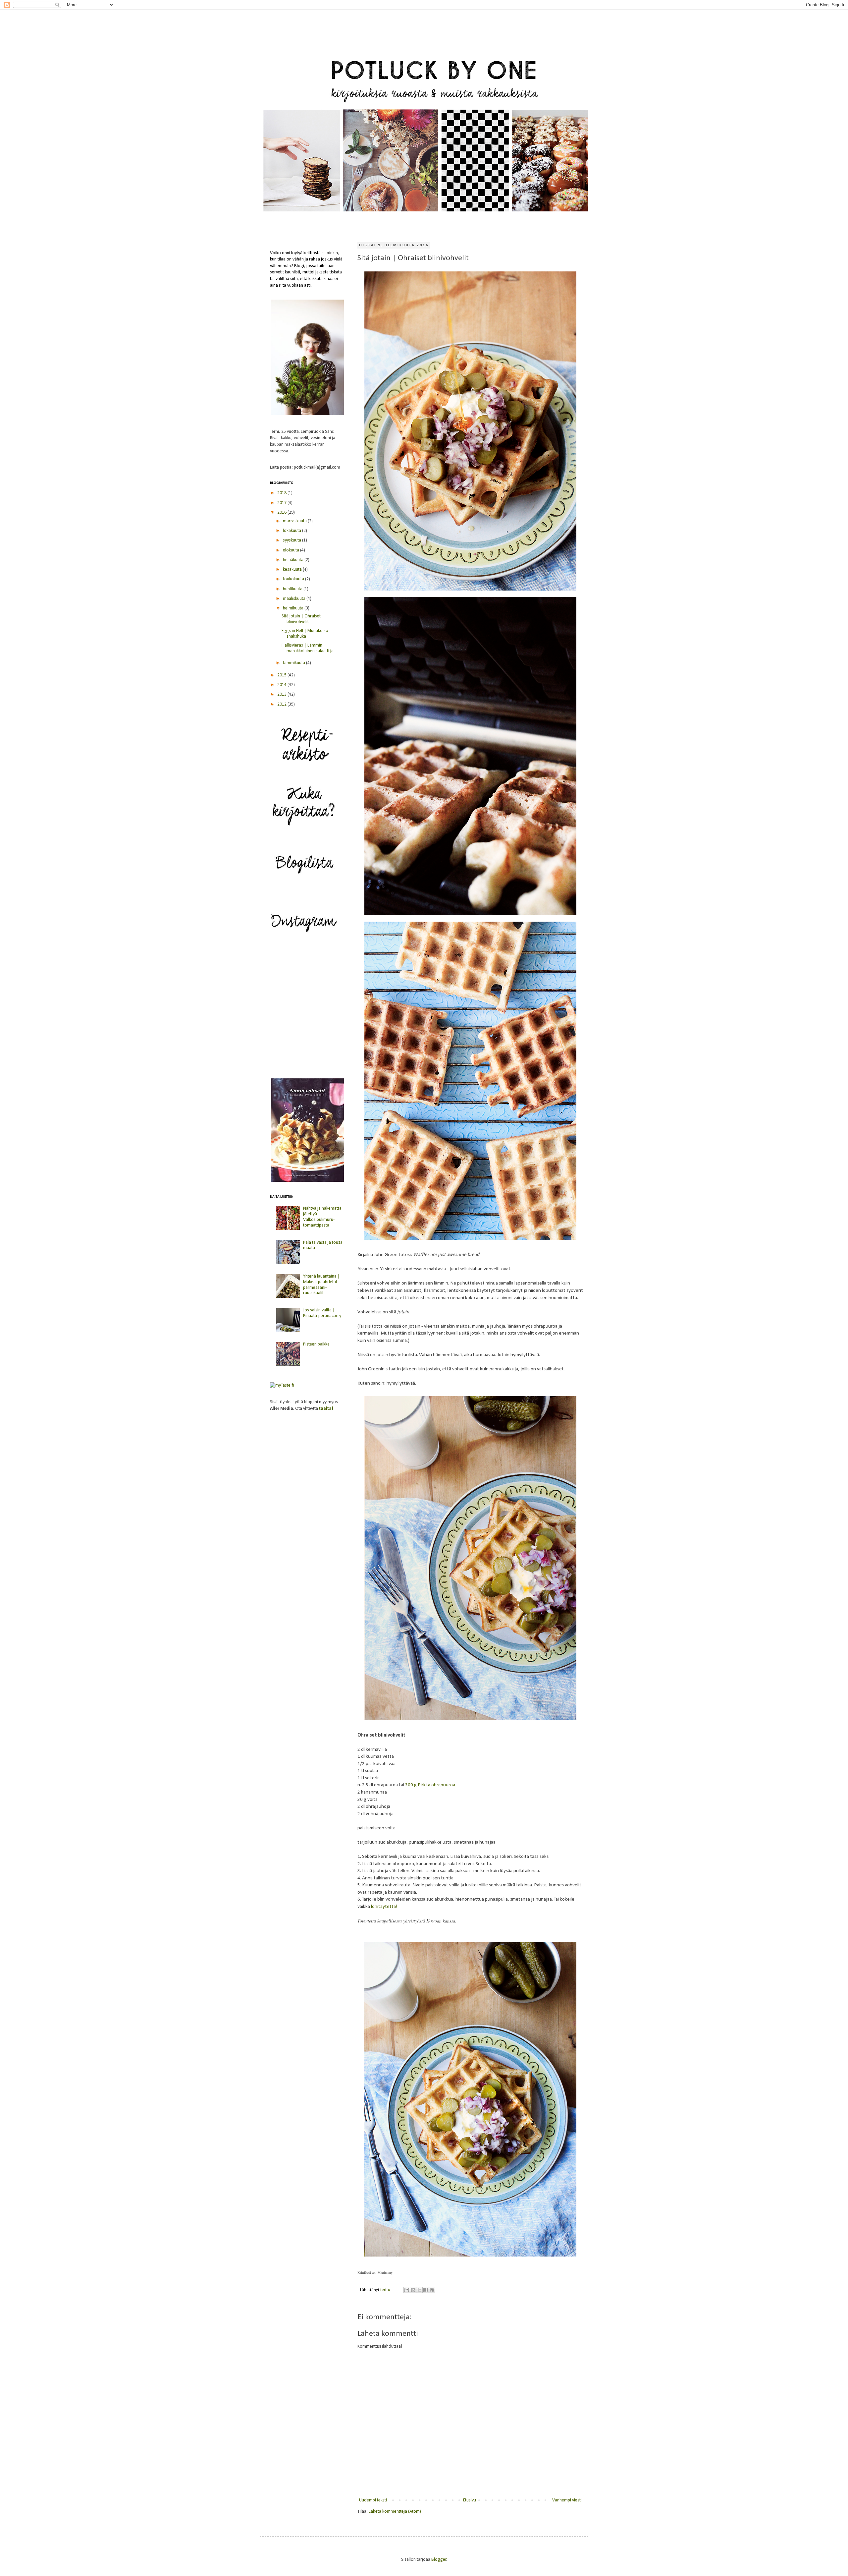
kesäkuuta (293, 570)
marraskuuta (295, 521)
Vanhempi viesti (567, 2500)
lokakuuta (292, 531)
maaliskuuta (295, 599)
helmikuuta (294, 608)
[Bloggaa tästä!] (413, 2290)
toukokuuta (294, 579)
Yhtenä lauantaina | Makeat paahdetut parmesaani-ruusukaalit (321, 1285)
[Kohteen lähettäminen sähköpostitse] (407, 2290)
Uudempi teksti (373, 2500)
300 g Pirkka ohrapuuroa (430, 1785)
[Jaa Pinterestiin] (432, 2290)
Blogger (439, 2560)
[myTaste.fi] (282, 1385)
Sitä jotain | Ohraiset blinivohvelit (301, 619)
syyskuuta (292, 540)
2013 (282, 694)
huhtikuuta (293, 589)
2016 (282, 513)
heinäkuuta (294, 560)
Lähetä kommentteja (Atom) (395, 2512)
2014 (282, 685)
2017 (282, 503)
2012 (282, 704)
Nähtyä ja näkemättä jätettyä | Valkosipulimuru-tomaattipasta (322, 1217)
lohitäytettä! (384, 1907)
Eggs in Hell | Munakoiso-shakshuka (306, 634)
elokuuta (291, 550)
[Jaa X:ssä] (419, 2290)
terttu (386, 2290)
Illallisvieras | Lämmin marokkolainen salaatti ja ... (310, 648)
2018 (282, 493)
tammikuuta (294, 663)
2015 (282, 675)
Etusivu (470, 2500)
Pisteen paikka (316, 1344)
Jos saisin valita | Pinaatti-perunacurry (322, 1313)
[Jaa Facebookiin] (426, 2290)
